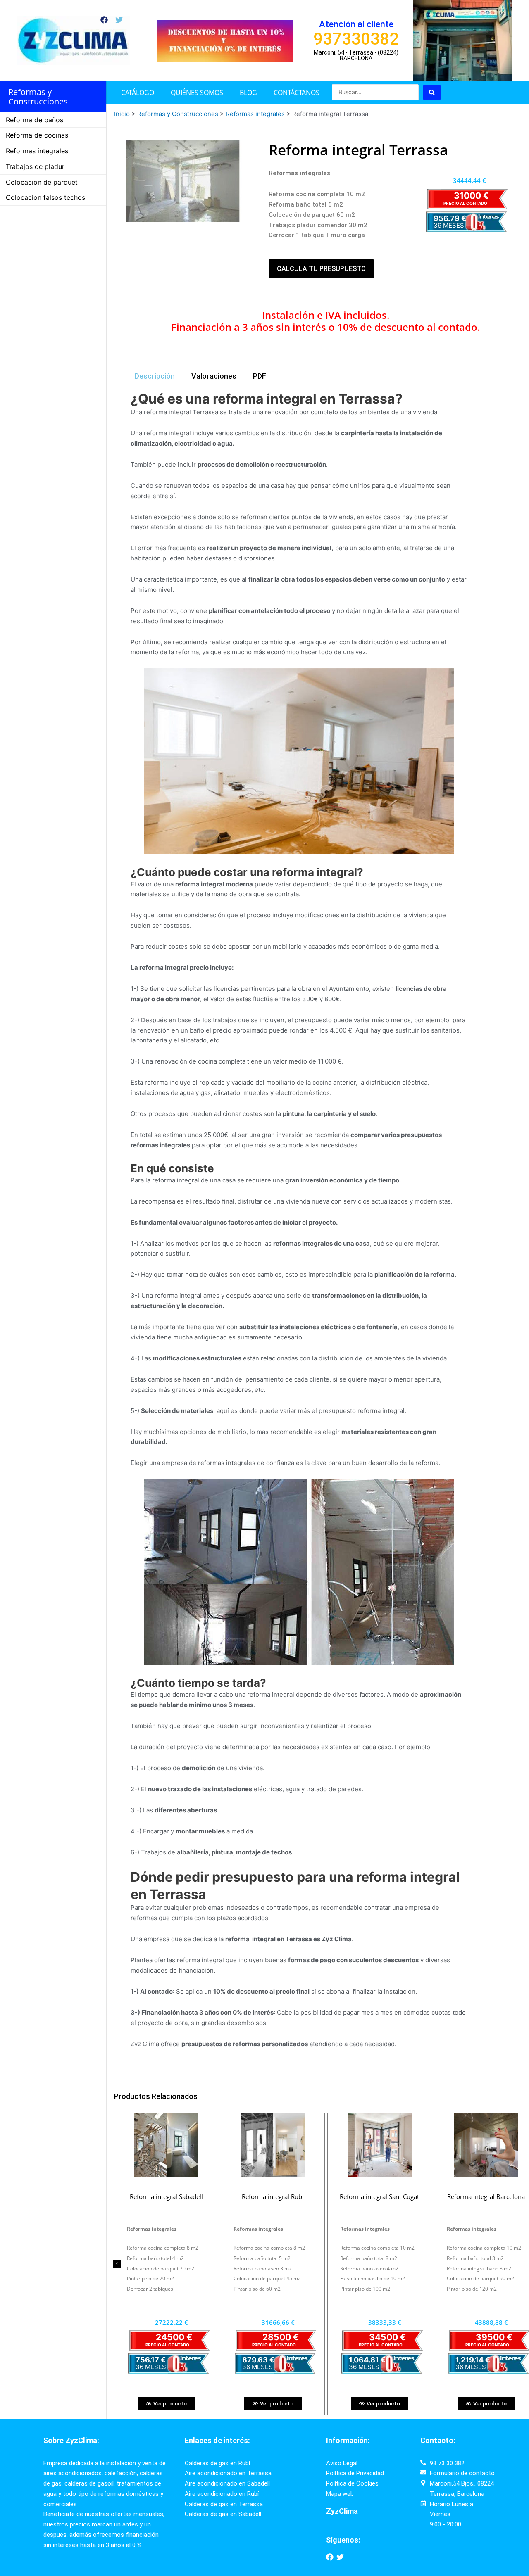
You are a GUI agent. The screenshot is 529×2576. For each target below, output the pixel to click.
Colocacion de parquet (42, 182)
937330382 (356, 39)
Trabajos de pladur (35, 166)
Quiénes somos (197, 93)
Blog (248, 93)
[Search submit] (432, 93)
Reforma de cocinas (37, 135)
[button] (117, 2264)
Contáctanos (297, 93)
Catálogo (138, 93)
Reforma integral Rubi (166, 2196)
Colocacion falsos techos (45, 197)
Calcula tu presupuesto (321, 269)
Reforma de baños (35, 120)
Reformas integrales (37, 151)
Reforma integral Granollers (486, 2196)
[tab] (155, 377)
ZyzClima (342, 2511)
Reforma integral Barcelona (379, 2196)
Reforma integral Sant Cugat (273, 2196)
